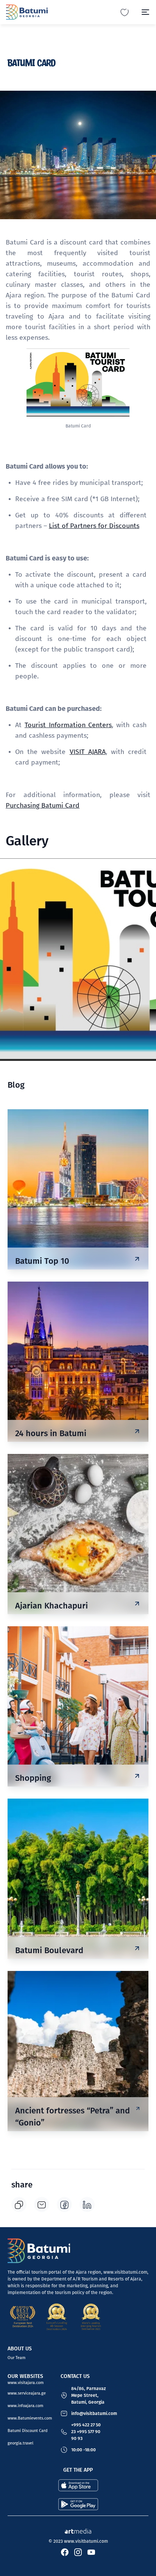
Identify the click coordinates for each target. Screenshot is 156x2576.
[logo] (27, 12)
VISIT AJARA (88, 752)
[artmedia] (78, 2530)
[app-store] (78, 2485)
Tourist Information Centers (68, 725)
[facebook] (64, 2204)
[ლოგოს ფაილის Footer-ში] (39, 2251)
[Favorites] (125, 12)
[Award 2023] (91, 2317)
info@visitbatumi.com (94, 2413)
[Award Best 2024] (23, 2317)
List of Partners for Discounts (94, 526)
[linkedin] (87, 2204)
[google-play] (78, 2504)
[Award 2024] (57, 2317)
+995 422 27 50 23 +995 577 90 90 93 (86, 2432)
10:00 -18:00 (83, 2450)
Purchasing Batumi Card (43, 805)
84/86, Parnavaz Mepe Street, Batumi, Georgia (88, 2395)
